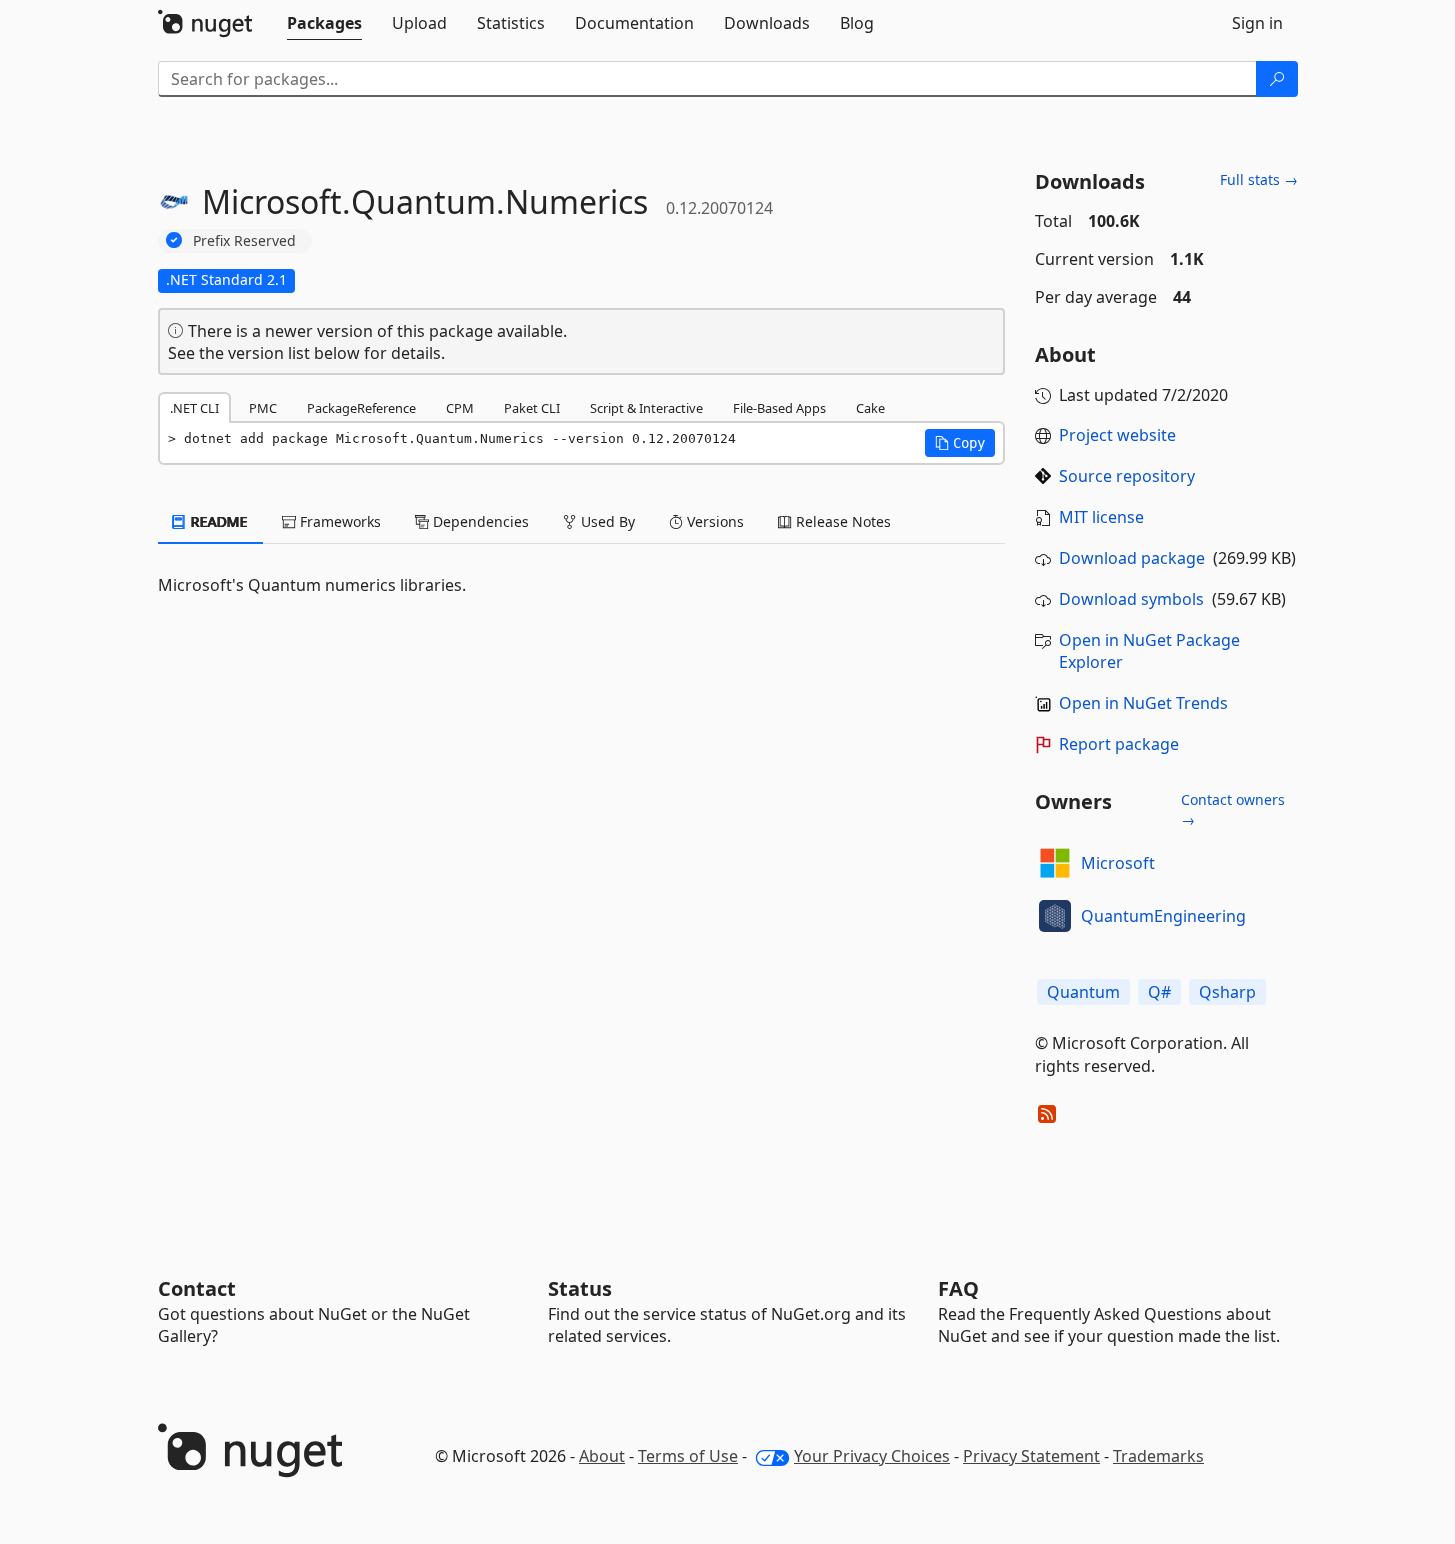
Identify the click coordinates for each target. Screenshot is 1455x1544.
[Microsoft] (1055, 863)
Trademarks (1158, 1456)
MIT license (1101, 517)
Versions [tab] (713, 521)
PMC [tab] (263, 408)
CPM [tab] (460, 408)
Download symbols (1131, 599)
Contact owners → (1233, 809)
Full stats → (1259, 179)
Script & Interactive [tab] (646, 408)
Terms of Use (688, 1456)
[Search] (1277, 79)
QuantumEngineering (1163, 916)
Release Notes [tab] (841, 521)
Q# (1159, 992)
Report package (1119, 744)
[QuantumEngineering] (1055, 916)
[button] (960, 443)
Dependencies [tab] (479, 521)
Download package (1132, 558)
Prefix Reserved (244, 240)
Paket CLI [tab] (532, 408)
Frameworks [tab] (338, 521)
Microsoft (1118, 863)
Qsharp (1227, 992)
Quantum (1083, 992)
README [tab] (217, 521)
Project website (1117, 435)
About (602, 1456)
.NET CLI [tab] (194, 408)
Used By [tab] (606, 521)
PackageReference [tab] (361, 408)
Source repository (1127, 476)
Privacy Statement (1031, 1456)
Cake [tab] (870, 408)
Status (580, 1288)
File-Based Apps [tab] (779, 408)
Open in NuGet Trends (1143, 703)
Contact (197, 1288)
